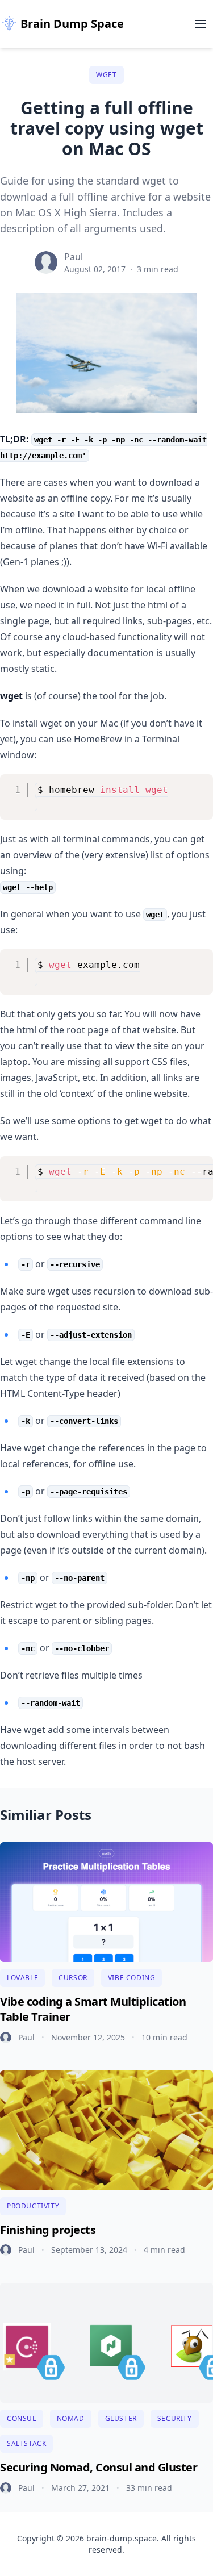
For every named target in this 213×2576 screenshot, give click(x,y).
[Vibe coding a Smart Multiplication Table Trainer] (106, 1902)
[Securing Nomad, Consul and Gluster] (106, 2343)
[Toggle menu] (201, 24)
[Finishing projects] (106, 2130)
